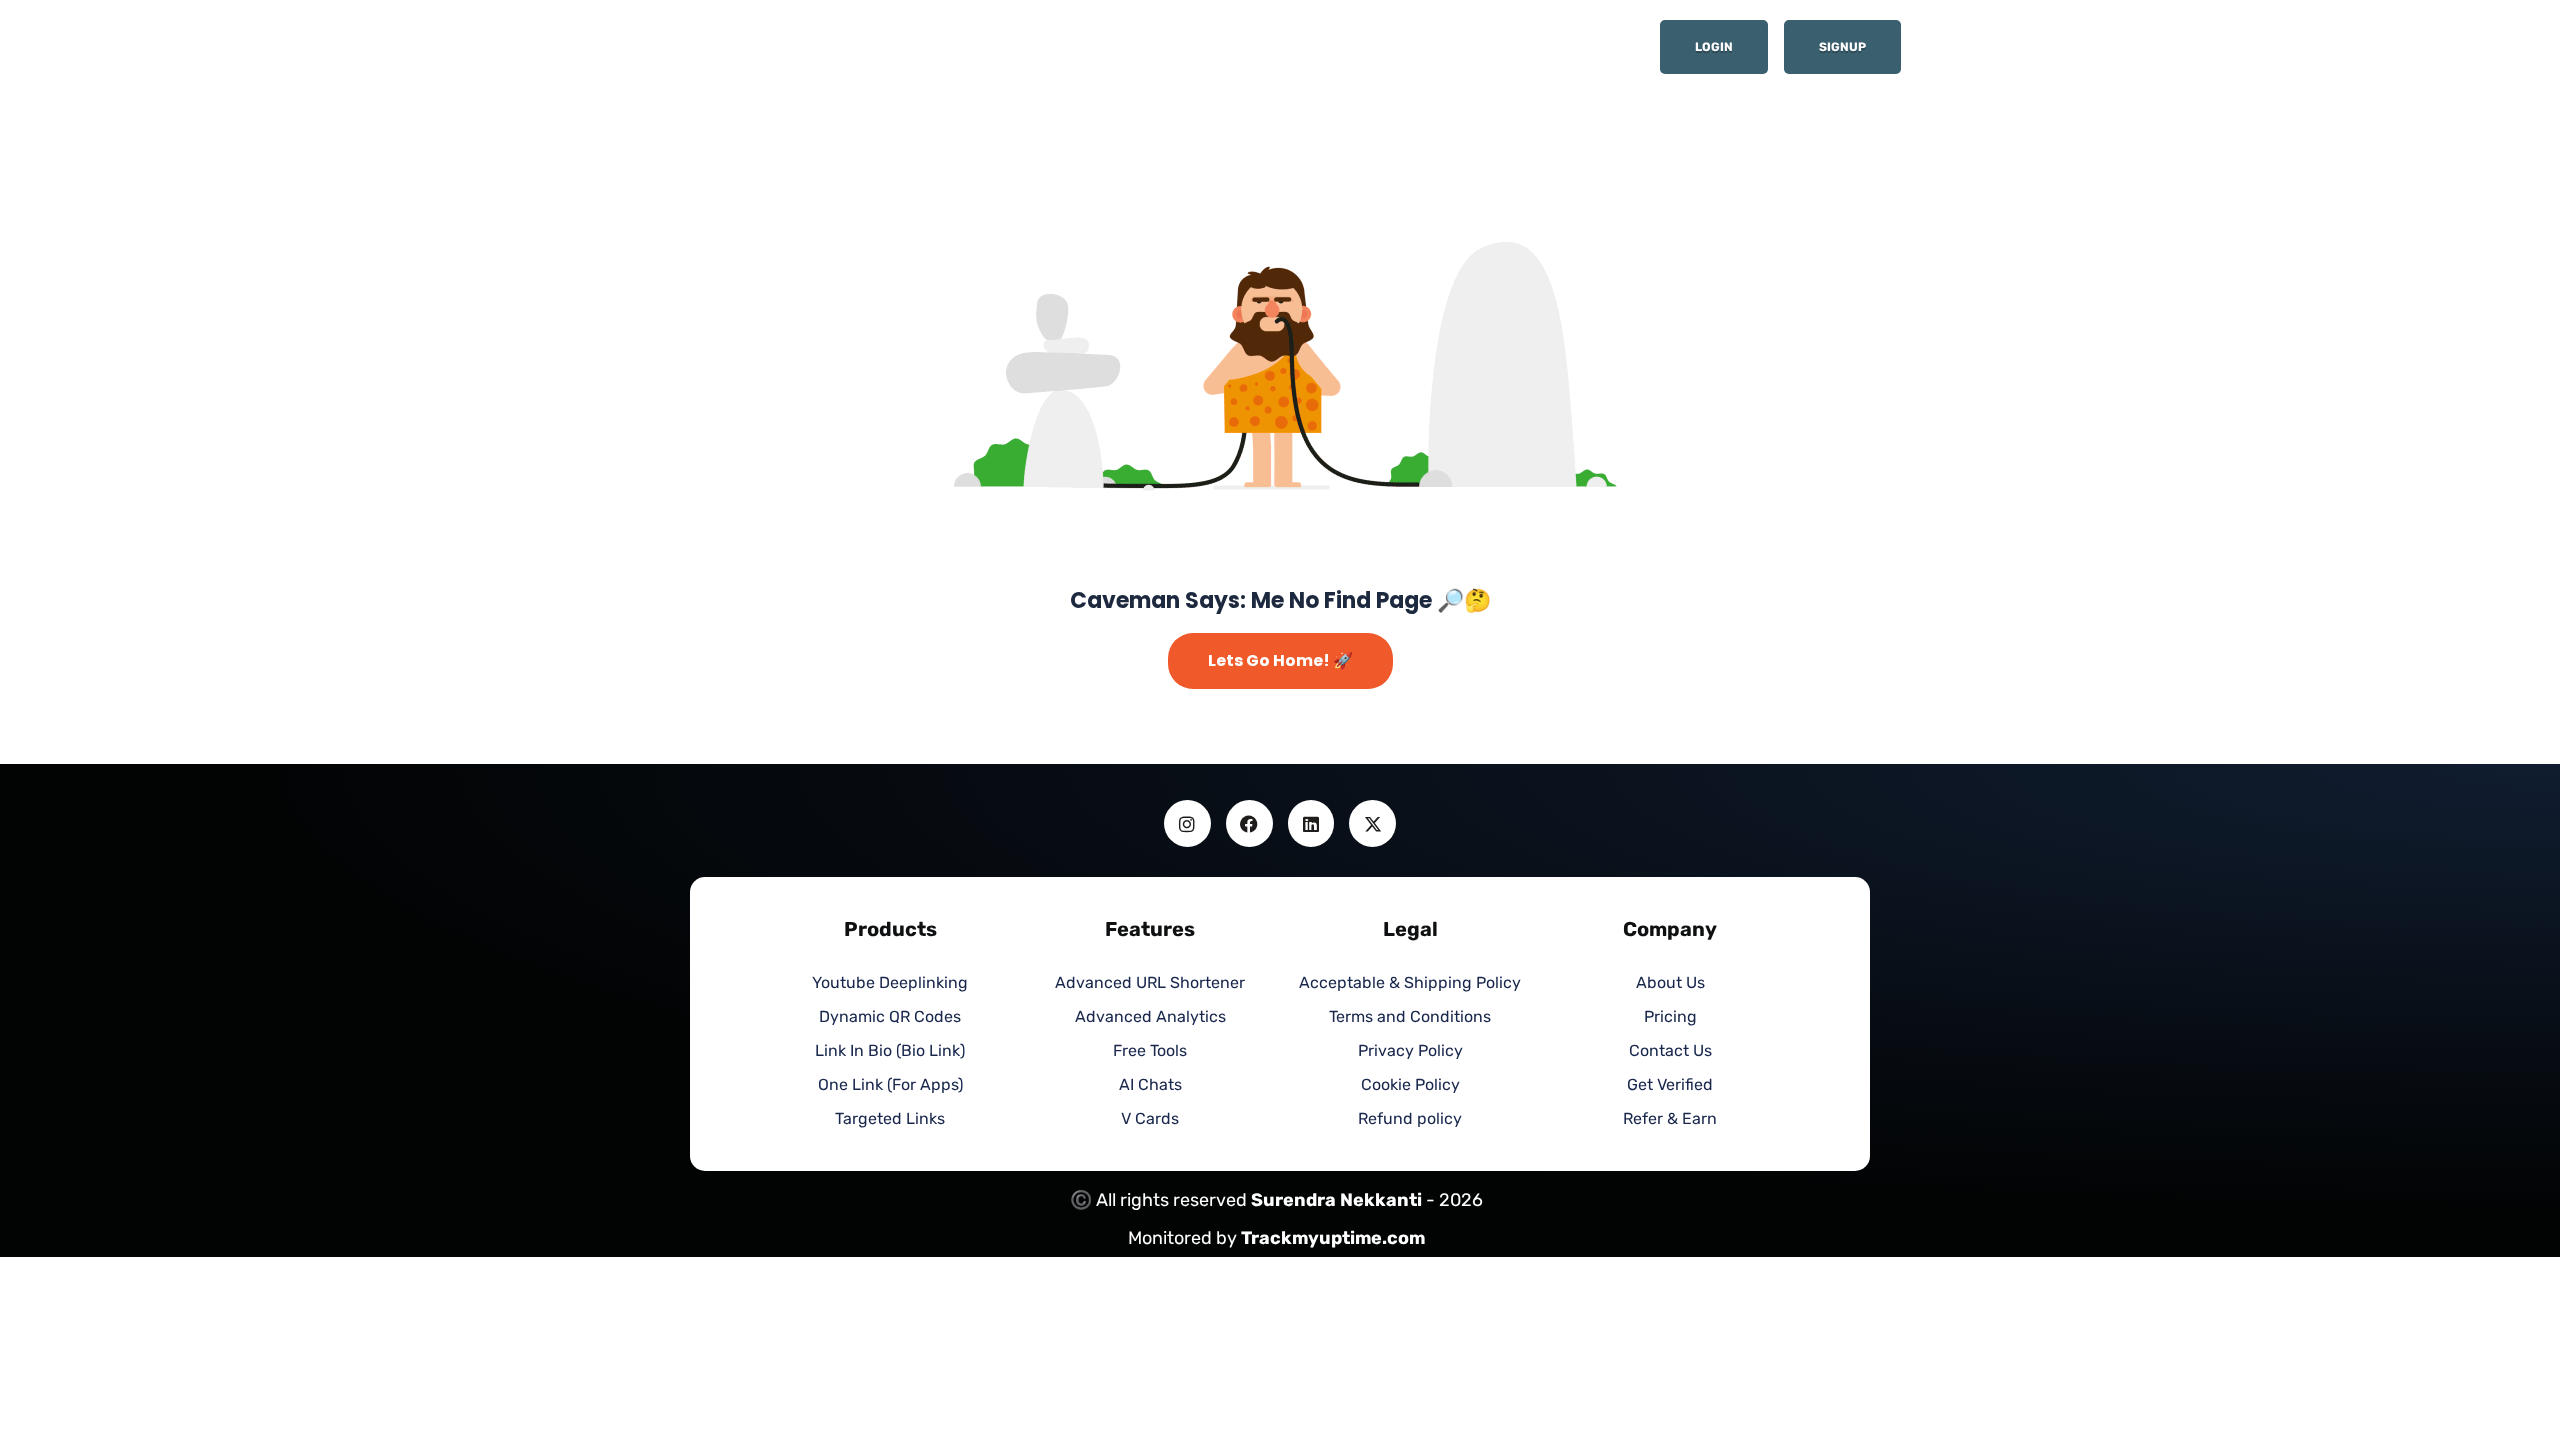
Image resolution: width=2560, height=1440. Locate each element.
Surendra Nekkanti (1336, 1200)
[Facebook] (1249, 823)
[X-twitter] (1372, 823)
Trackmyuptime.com (1333, 1238)
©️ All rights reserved (1160, 1200)
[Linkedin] (1311, 823)
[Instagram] (1187, 823)
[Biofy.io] (810, 53)
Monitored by (1184, 1238)
